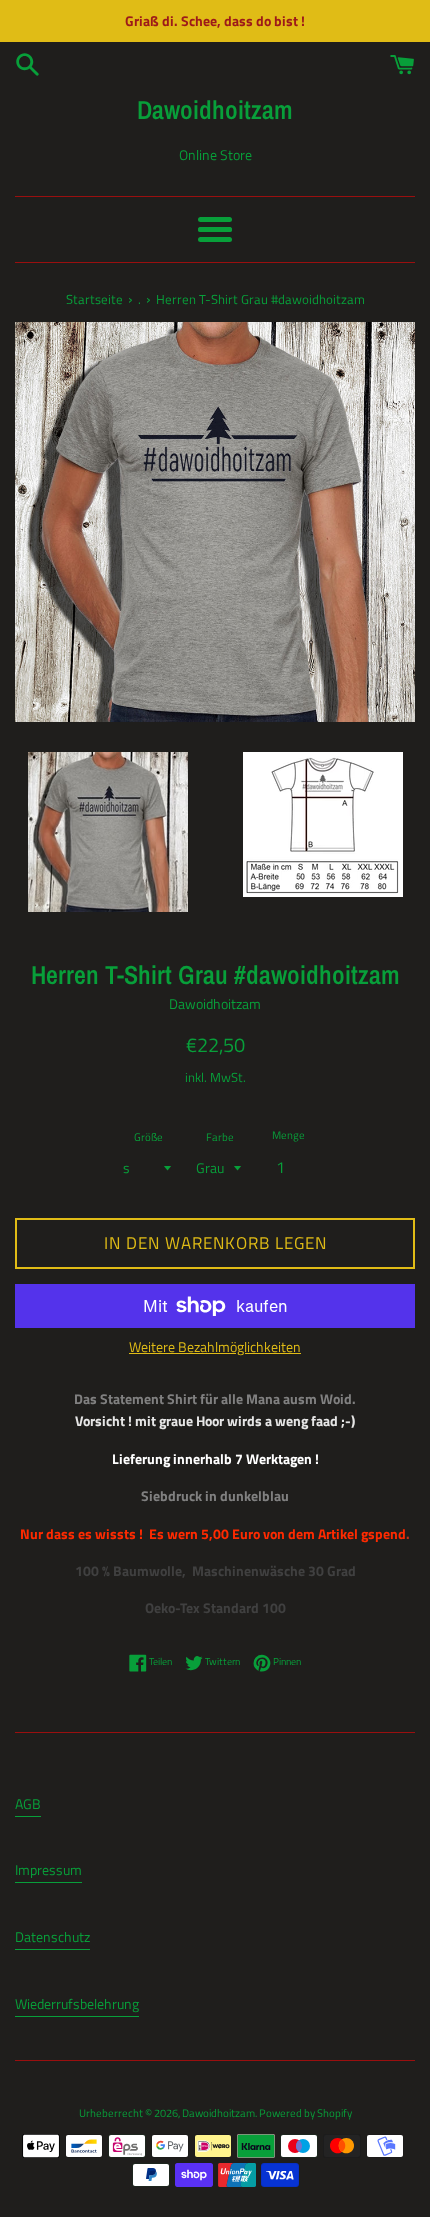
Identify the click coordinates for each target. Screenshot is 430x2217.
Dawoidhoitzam (215, 109)
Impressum (48, 1869)
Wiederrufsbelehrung (77, 2003)
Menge (288, 1134)
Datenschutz (52, 1936)
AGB (28, 1803)
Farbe (220, 1136)
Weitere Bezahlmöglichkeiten (215, 1346)
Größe (148, 1136)
